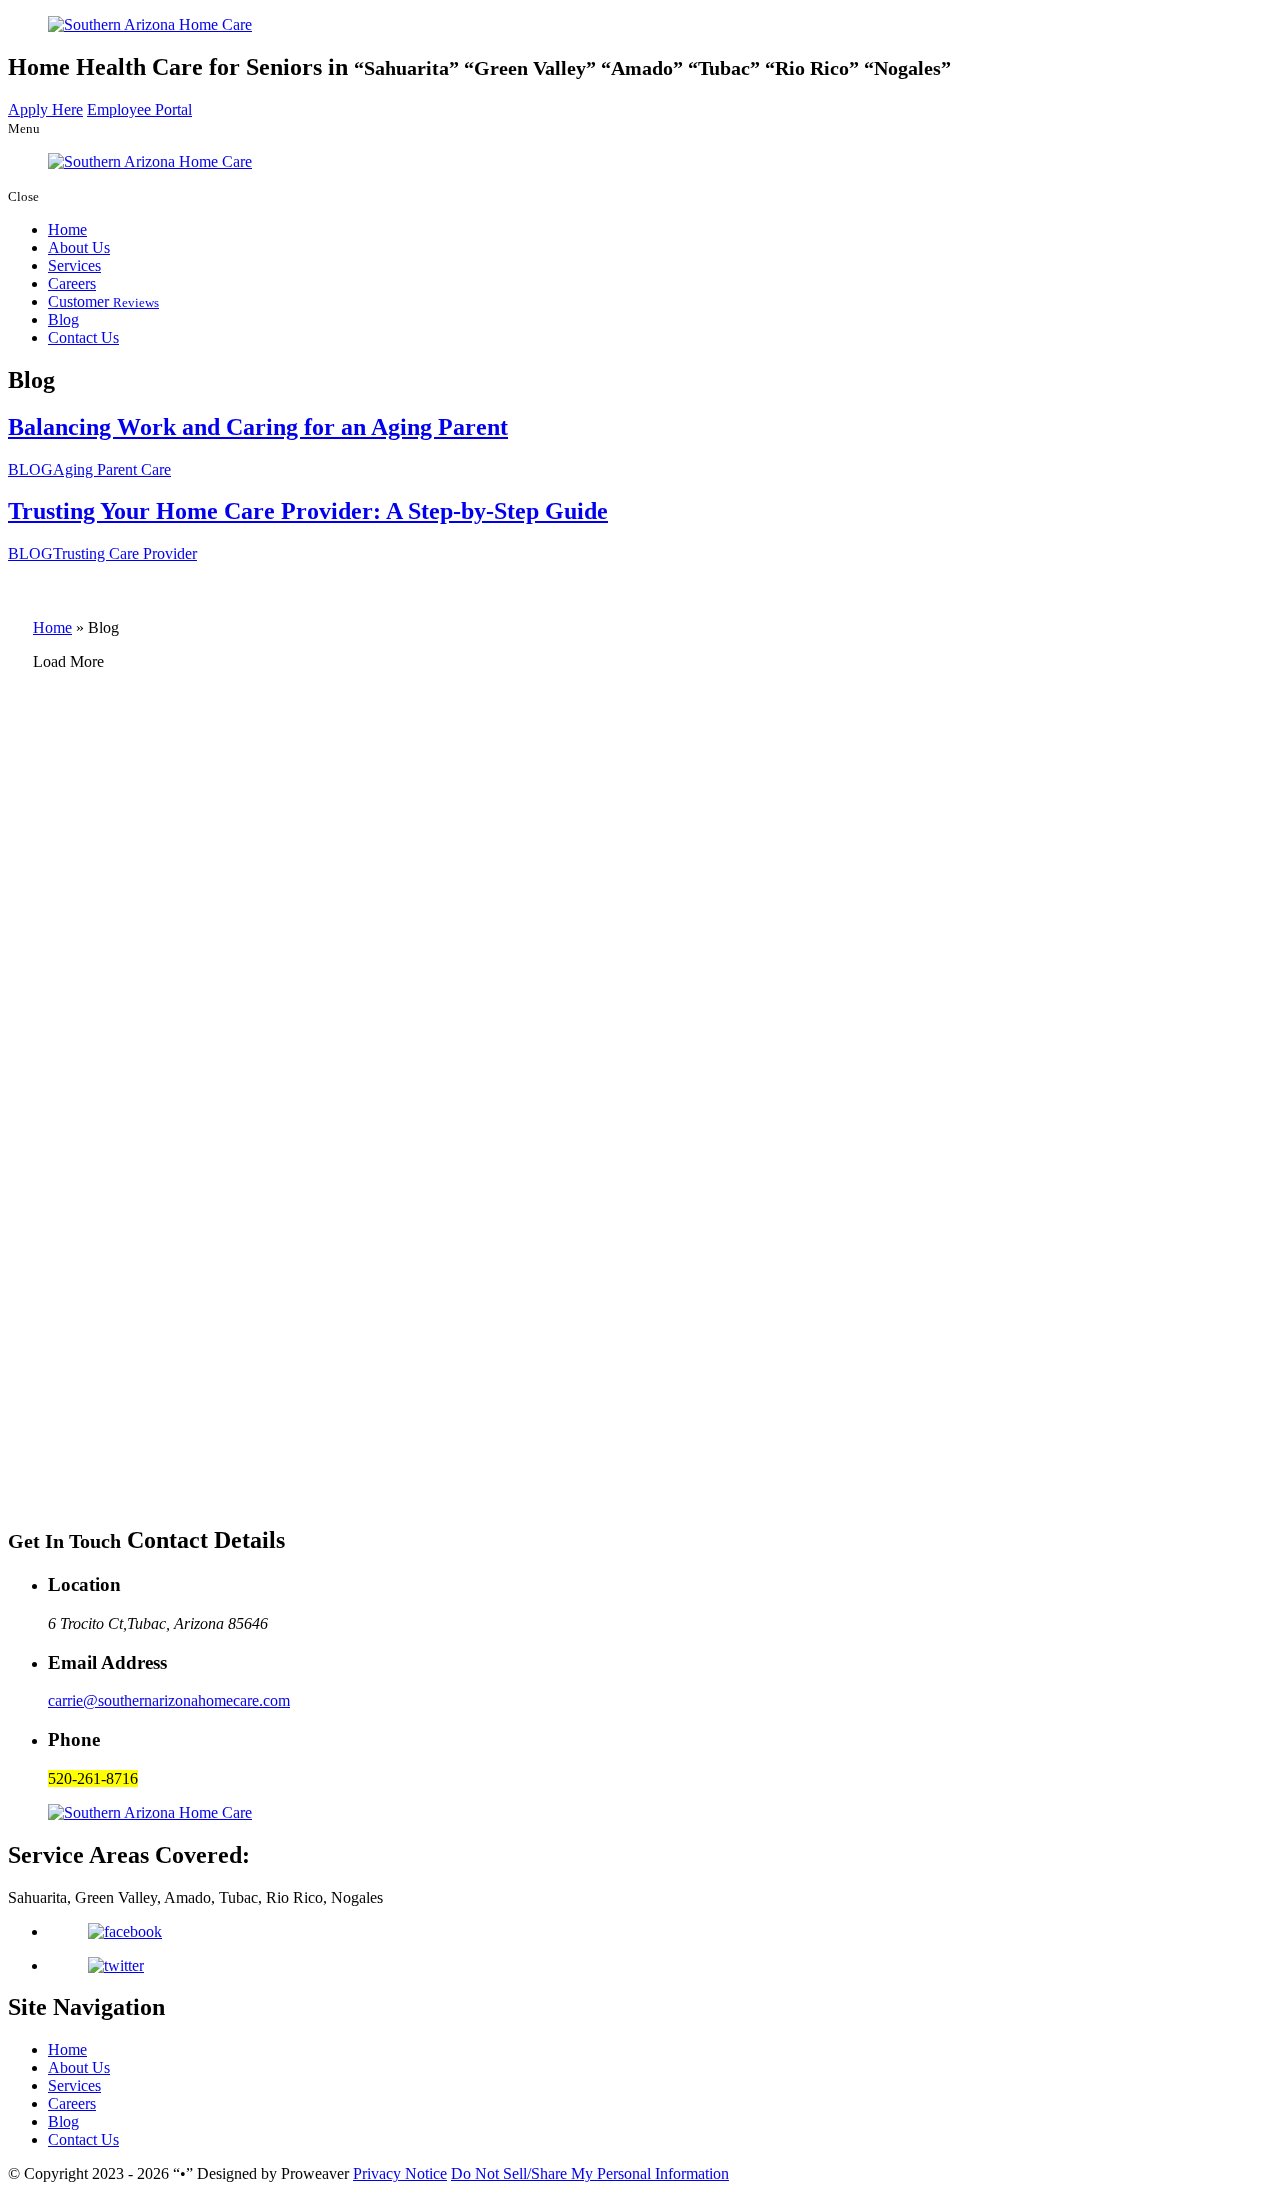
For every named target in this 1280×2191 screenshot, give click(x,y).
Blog (63, 319)
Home (67, 229)
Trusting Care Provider (125, 553)
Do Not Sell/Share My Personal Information (590, 2173)
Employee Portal (139, 109)
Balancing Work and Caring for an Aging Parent (258, 427)
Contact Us (83, 337)
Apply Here (45, 109)
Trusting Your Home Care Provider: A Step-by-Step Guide (308, 511)
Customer (103, 301)
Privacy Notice (400, 2173)
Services (74, 265)
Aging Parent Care (112, 469)
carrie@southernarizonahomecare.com (169, 1700)
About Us (79, 247)
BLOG (30, 469)
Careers (72, 283)
